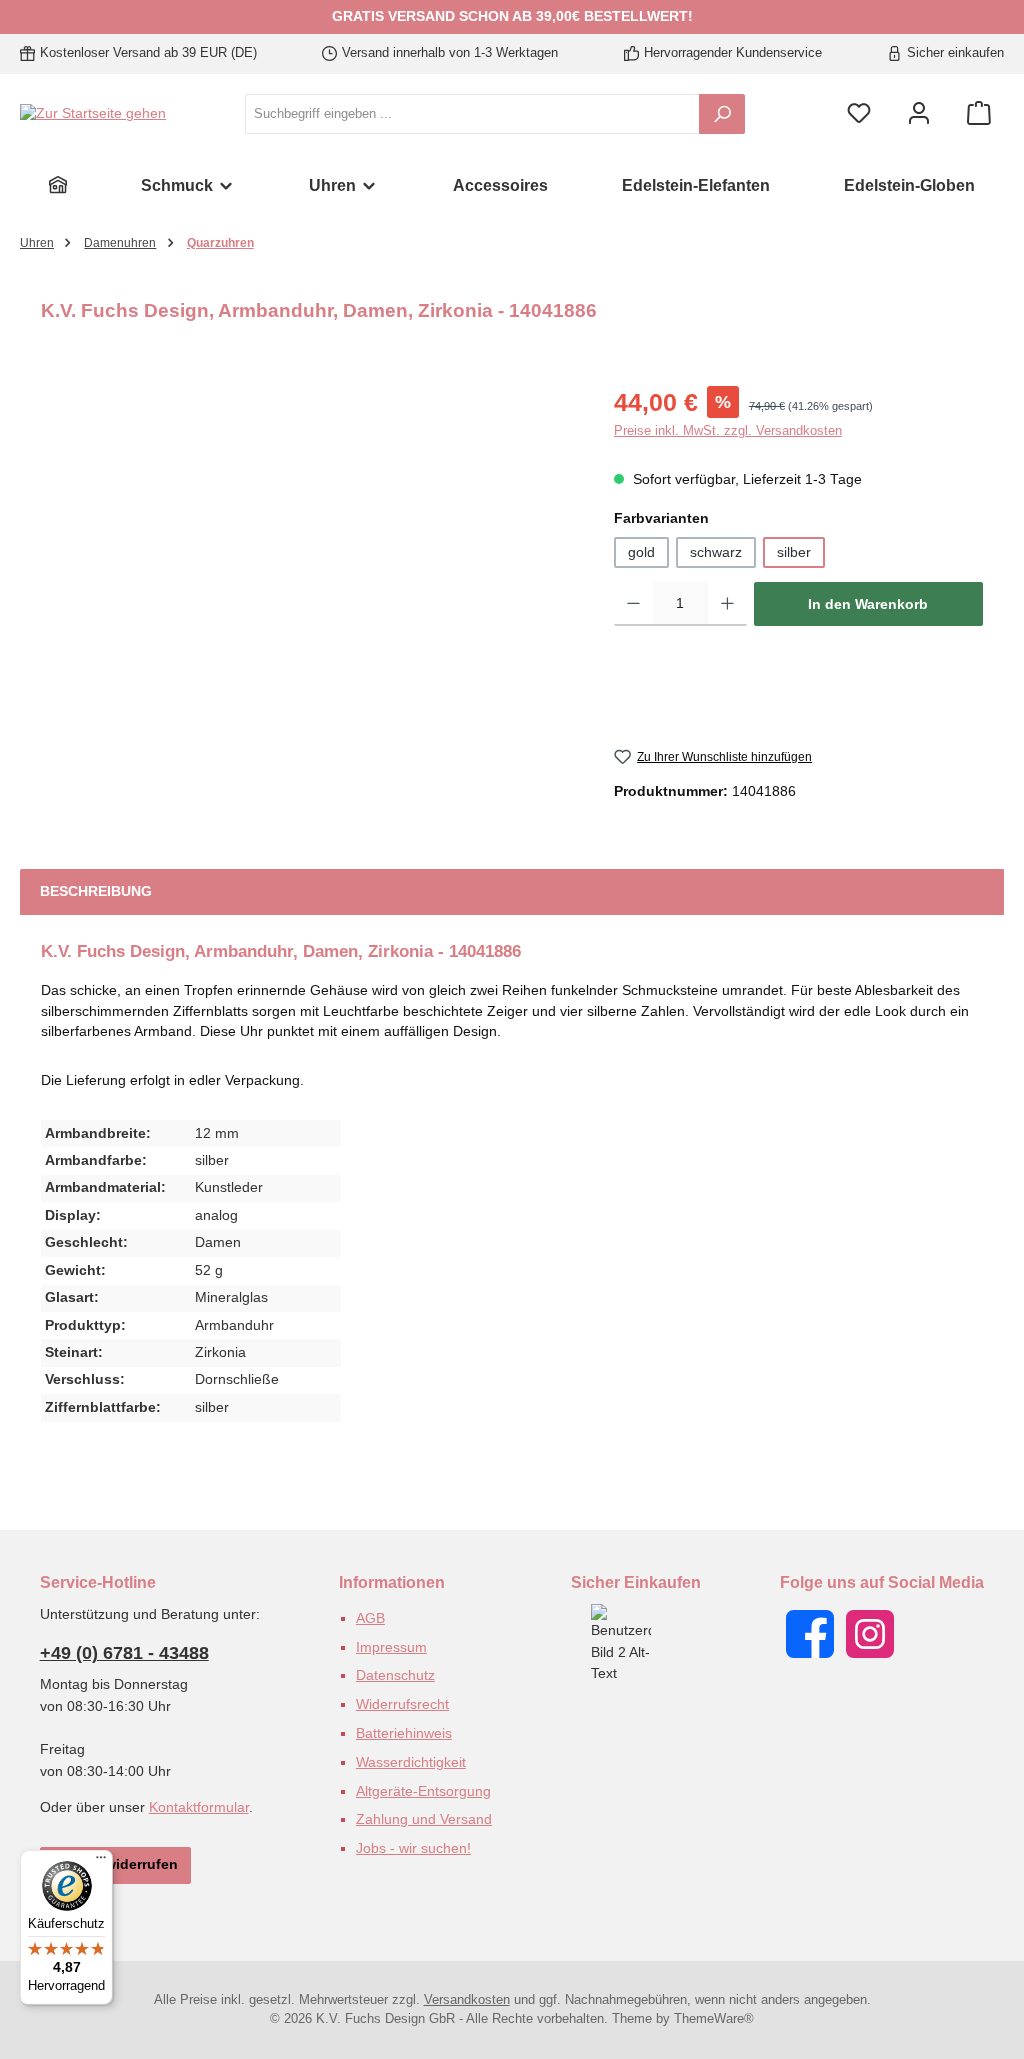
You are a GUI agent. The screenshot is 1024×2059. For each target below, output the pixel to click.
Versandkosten (467, 2000)
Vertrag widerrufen (115, 1864)
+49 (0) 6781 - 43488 (124, 1653)
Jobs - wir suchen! (413, 1848)
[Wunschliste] (859, 114)
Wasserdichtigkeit (411, 1762)
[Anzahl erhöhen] (727, 604)
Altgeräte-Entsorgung (423, 1791)
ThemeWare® (714, 2019)
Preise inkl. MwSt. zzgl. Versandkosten (728, 431)
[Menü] (101, 1862)
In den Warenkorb (868, 604)
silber (794, 552)
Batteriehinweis (404, 1733)
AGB (370, 1618)
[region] (307, 599)
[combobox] (472, 114)
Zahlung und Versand (424, 1819)
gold (641, 552)
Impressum (391, 1647)
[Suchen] (722, 114)
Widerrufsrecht (402, 1704)
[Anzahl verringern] (633, 604)
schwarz (716, 552)
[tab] (96, 892)
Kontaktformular (199, 1807)
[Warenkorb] (979, 114)
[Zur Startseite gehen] (93, 114)
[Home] (58, 185)
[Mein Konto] (919, 114)
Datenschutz (395, 1675)
